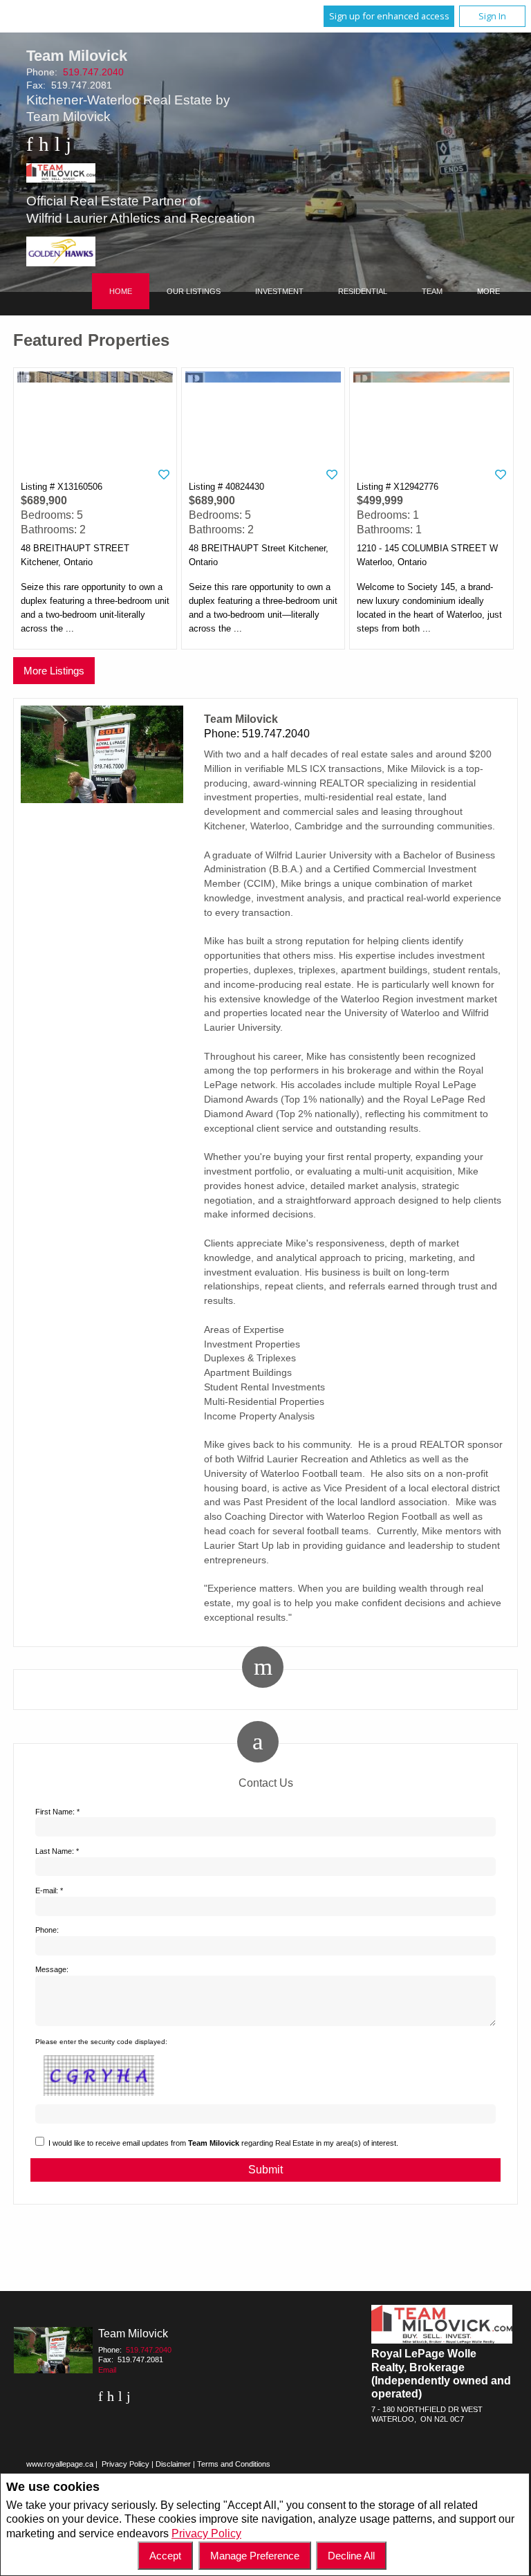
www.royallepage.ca (60, 2464)
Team (432, 291)
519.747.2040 (93, 72)
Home (121, 291)
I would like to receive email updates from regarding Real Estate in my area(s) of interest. (223, 2143)
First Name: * (57, 1812)
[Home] (141, 175)
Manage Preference (255, 2556)
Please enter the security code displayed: (101, 2042)
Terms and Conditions (234, 2464)
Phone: (47, 1930)
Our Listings (194, 291)
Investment (279, 291)
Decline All (351, 2556)
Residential (363, 291)
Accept (165, 2556)
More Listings (54, 671)
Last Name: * (57, 1851)
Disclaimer (173, 2464)
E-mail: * (49, 1890)
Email (107, 2370)
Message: (52, 1969)
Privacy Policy (206, 2533)
